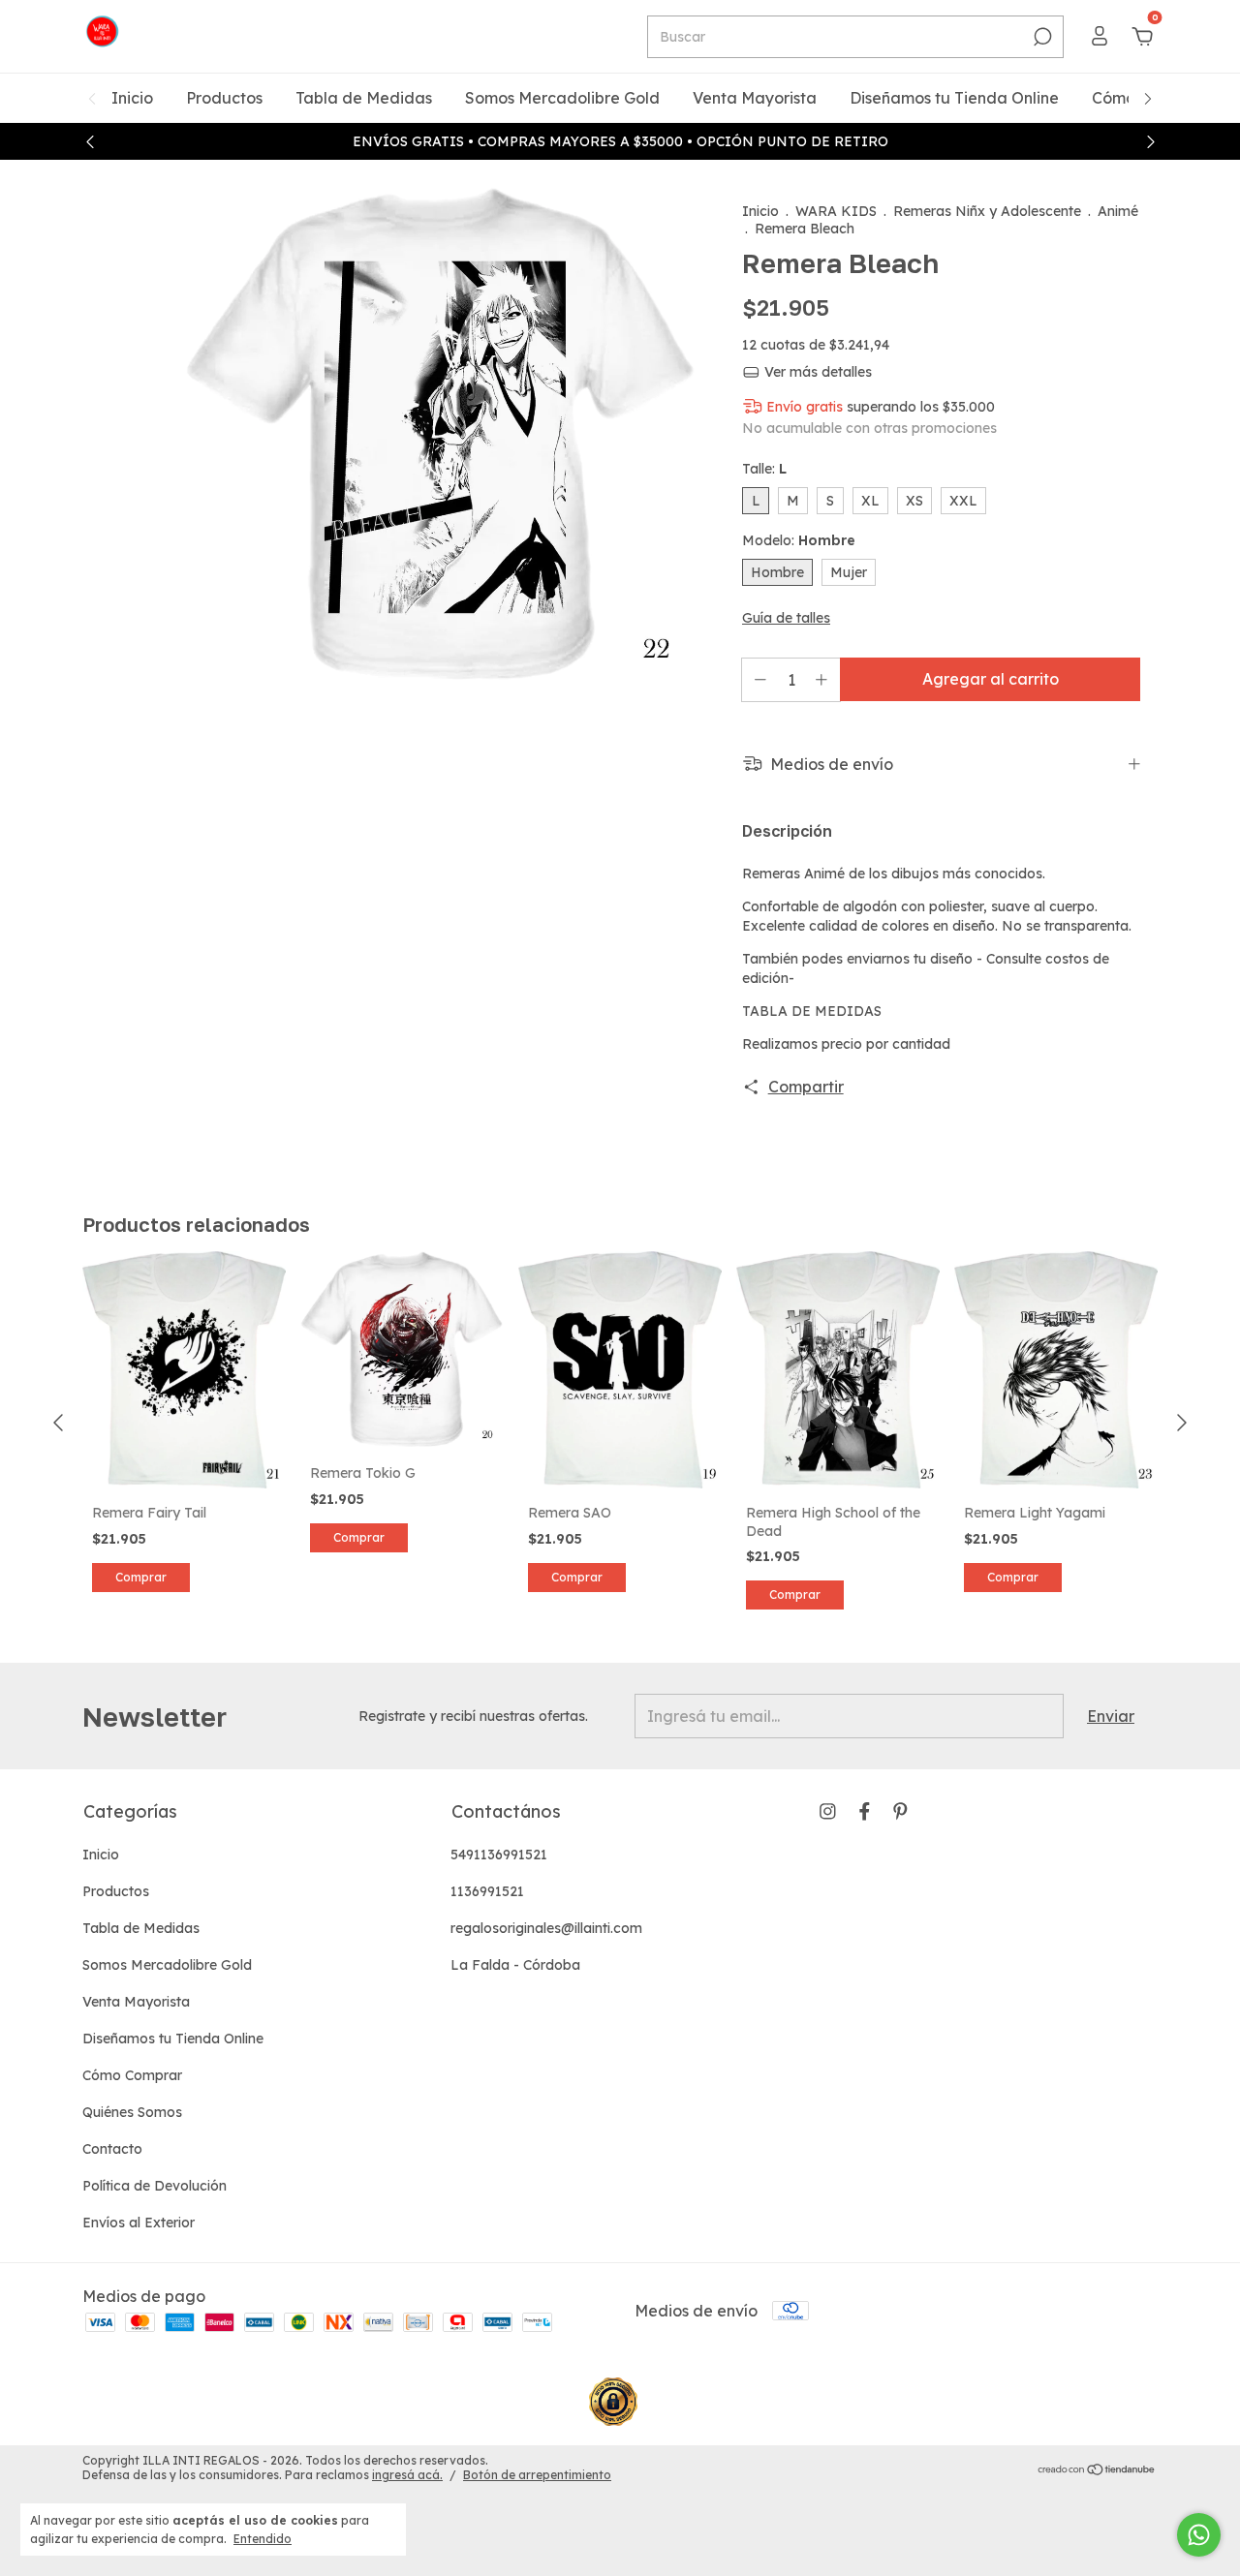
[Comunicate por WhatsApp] (1199, 2535)
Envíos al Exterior (139, 2223)
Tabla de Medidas (364, 98)
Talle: (764, 469)
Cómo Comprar (132, 2075)
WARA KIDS (836, 211)
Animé (1118, 211)
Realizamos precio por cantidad (848, 1044)
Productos (224, 98)
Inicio (132, 98)
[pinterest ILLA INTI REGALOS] (900, 1811)
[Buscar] (1041, 37)
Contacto (112, 2149)
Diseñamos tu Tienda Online (954, 98)
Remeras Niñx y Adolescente (987, 211)
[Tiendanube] (1097, 2470)
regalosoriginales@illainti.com (546, 1928)
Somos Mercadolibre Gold (562, 98)
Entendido (263, 2539)
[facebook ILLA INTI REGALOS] (865, 1811)
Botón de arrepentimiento (537, 2475)
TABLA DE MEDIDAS (812, 1011)
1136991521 (487, 1891)
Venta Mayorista (755, 98)
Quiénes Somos (132, 2112)
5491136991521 (499, 1855)
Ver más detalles (816, 372)
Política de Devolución (155, 2186)
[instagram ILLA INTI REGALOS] (828, 1811)
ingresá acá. (407, 2475)
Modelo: (799, 540)
